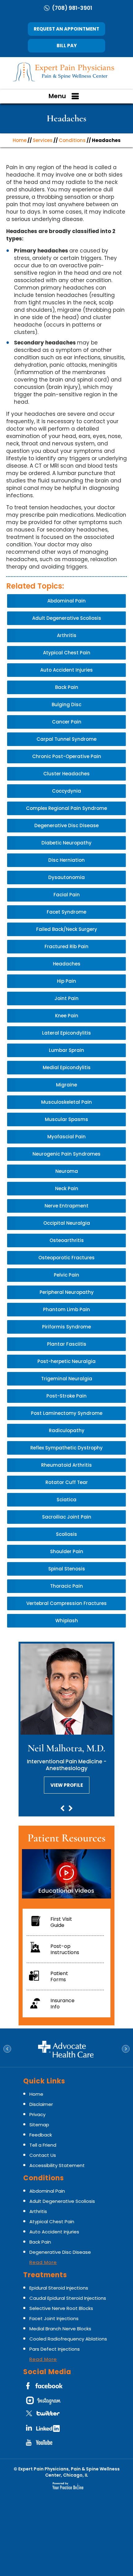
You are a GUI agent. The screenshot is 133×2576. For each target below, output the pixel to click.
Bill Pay (67, 46)
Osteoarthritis (67, 1240)
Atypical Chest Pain (67, 653)
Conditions (72, 140)
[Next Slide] (71, 1809)
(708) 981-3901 (72, 8)
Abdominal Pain (66, 601)
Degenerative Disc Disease (66, 825)
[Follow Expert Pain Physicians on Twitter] (45, 2416)
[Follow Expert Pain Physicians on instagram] (45, 2402)
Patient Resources (66, 1838)
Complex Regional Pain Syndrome (66, 808)
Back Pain (67, 687)
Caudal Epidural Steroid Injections (68, 2298)
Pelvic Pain (66, 1275)
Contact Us (43, 2155)
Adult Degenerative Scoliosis (67, 618)
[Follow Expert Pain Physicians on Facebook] (45, 2388)
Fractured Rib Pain (66, 946)
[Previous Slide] (62, 1809)
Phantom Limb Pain (66, 1309)
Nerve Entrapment (66, 1206)
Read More (43, 2262)
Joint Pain (66, 998)
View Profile (67, 1785)
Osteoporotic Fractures (66, 1258)
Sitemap (39, 2125)
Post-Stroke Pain (66, 1396)
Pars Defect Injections (55, 2349)
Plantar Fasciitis (67, 1344)
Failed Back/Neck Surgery (67, 929)
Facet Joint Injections (54, 2318)
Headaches (67, 964)
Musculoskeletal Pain (66, 1102)
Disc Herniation (66, 860)
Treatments (45, 2275)
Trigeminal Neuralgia (67, 1379)
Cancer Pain (67, 722)
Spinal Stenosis (67, 1569)
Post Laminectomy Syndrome (67, 1413)
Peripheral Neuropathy (67, 1292)
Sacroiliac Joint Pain (67, 1517)
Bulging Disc (66, 704)
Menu (57, 96)
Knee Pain (67, 1016)
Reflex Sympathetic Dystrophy (66, 1448)
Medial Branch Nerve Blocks (60, 2329)
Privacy (37, 2114)
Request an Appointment (66, 29)
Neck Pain (67, 1188)
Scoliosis (66, 1534)
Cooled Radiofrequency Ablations (68, 2339)
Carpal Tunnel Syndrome (66, 739)
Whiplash (67, 1621)
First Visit (61, 1922)
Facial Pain (67, 895)
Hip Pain (66, 981)
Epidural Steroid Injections (59, 2288)
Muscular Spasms (66, 1119)
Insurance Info (62, 2004)
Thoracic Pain (66, 1586)
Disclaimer (41, 2104)
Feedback (41, 2135)
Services (43, 140)
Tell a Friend (43, 2145)
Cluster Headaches (66, 774)
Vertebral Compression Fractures (66, 1603)
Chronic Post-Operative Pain (67, 756)
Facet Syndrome (66, 912)
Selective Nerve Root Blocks (61, 2308)
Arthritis (67, 635)
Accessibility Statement (57, 2165)
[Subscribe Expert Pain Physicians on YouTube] (45, 2445)
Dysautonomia (66, 877)
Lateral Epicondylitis (66, 1033)
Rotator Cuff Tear (67, 1482)
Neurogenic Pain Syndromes (66, 1154)
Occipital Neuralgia (67, 1223)
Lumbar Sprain (66, 1050)
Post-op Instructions (65, 1949)
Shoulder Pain (67, 1551)
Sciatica (66, 1500)
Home (20, 140)
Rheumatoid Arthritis (66, 1465)
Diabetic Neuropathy (66, 843)
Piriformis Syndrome (66, 1327)
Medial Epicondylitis (67, 1067)
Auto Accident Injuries (66, 670)
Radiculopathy (67, 1430)
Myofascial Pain (66, 1137)
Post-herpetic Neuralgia (66, 1361)
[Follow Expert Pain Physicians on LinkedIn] (45, 2430)
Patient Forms (59, 1976)
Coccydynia (66, 791)
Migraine (66, 1085)
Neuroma (67, 1171)
